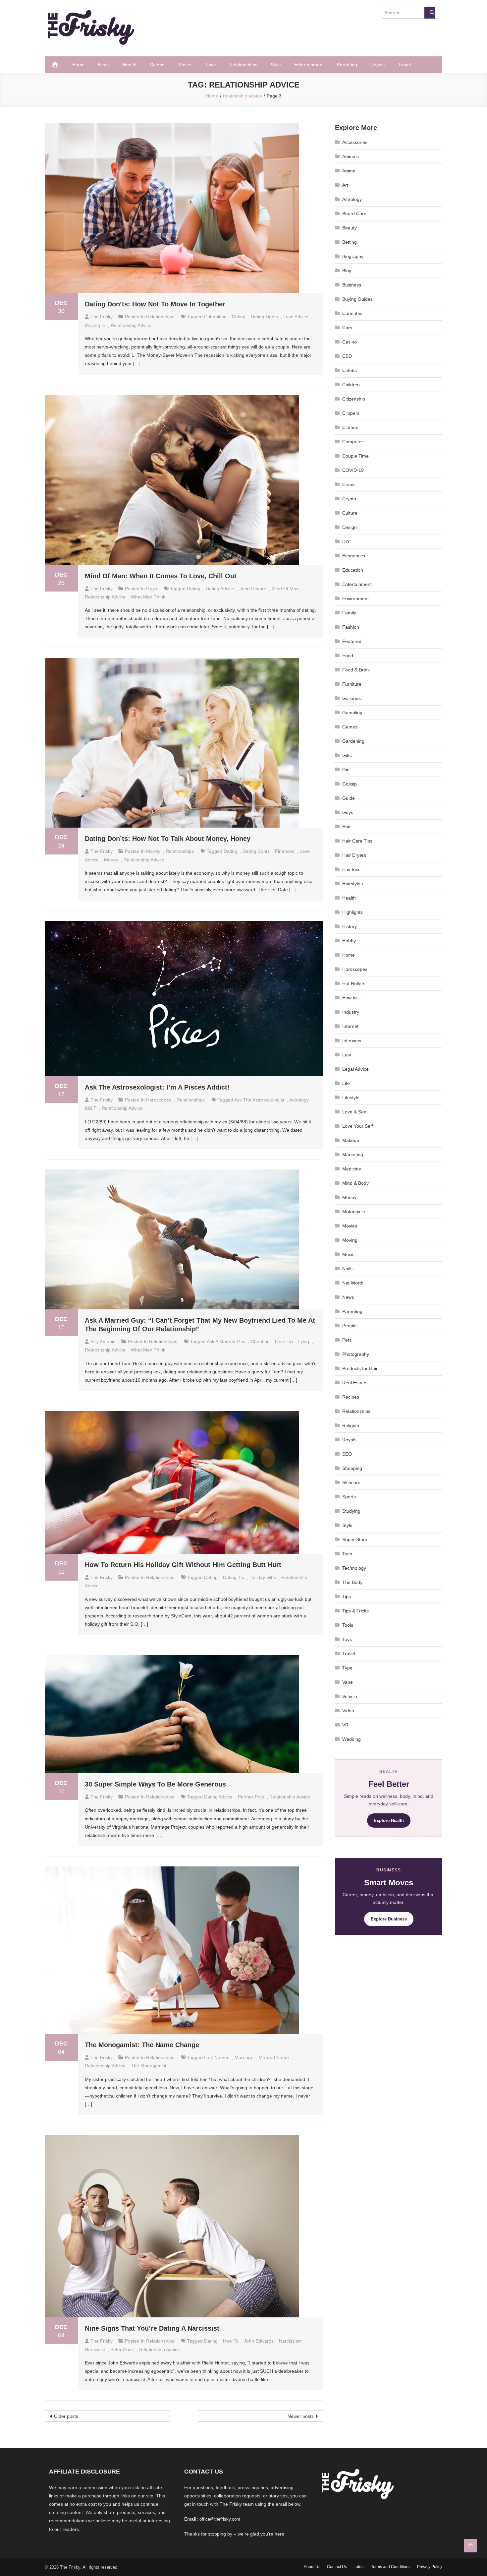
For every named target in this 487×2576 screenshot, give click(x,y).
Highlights (352, 912)
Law (347, 1055)
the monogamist (149, 2066)
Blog (347, 271)
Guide (349, 798)
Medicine (352, 1169)
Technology (354, 1568)
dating (239, 317)
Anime (349, 171)
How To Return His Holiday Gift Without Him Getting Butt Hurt (183, 1565)
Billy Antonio (103, 1342)
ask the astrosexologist (259, 1100)
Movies (185, 65)
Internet (350, 1026)
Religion (351, 1425)
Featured (352, 641)
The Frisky (102, 317)
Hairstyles (352, 884)
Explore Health (389, 1821)
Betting (350, 242)
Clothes (350, 427)
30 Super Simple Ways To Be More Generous (155, 1784)
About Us (312, 2567)
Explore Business (389, 1919)
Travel (404, 65)
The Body (352, 1582)
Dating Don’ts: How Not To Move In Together (155, 304)
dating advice (220, 589)
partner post (251, 1797)
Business (352, 285)
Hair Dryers (354, 855)
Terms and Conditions (391, 2567)
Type (347, 1668)
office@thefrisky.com (220, 2519)
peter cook (122, 2350)
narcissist (95, 2350)
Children (351, 385)
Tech (347, 1554)
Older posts (66, 2416)
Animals (351, 157)
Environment (355, 598)
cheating (260, 1342)
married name (274, 2057)
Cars (347, 328)
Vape (348, 1682)
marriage (244, 2057)
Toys (347, 1639)
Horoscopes (159, 1100)
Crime (349, 484)
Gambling (352, 713)
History (350, 926)
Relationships (243, 65)
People (350, 1326)
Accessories (355, 142)
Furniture (352, 684)
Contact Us (337, 2567)
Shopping (352, 1468)
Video (348, 1711)
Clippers (351, 413)
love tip (284, 1342)
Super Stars (355, 1539)
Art (345, 185)
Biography (353, 256)
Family (349, 613)
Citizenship (354, 399)
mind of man (285, 589)
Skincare (351, 1482)
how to (231, 2341)
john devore (253, 589)
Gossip (350, 784)
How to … (352, 998)
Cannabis (352, 313)
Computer (353, 442)
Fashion (351, 627)
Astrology (352, 199)
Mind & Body (355, 1183)
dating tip (234, 1577)
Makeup (351, 1140)
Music (348, 1254)
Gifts (347, 755)
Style (276, 65)
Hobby (349, 941)
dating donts (264, 317)
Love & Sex (354, 1112)
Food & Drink (356, 670)
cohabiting (215, 317)
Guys (152, 589)
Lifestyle (351, 1098)
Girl (346, 770)
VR (345, 1725)
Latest (359, 2567)
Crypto (349, 499)
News (104, 65)
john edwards (259, 2341)
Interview (352, 1040)
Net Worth (353, 1283)
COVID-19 (353, 470)
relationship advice (131, 325)
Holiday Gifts (263, 1577)
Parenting (347, 65)
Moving (350, 1240)
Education (353, 570)
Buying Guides (357, 299)
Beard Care (354, 214)
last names (217, 2057)
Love (211, 65)
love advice (296, 317)
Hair (347, 827)
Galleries (352, 698)
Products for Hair (360, 1368)
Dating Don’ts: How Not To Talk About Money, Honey (168, 839)
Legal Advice (355, 1069)
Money (153, 851)
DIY (346, 541)
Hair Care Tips (357, 841)
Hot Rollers (354, 983)
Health (130, 65)
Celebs (157, 65)
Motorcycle (354, 1212)
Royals (378, 65)
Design (350, 527)
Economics (354, 556)
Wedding (352, 1739)
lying (304, 1342)
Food (348, 656)
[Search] (430, 13)
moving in (95, 325)
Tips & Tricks (355, 1611)
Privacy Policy (430, 2567)
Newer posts (301, 2416)
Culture (350, 513)
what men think (148, 597)
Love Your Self (357, 1126)
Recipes (351, 1397)
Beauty (350, 228)
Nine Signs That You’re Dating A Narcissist (152, 2328)
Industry (351, 1012)
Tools (348, 1625)
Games (350, 727)
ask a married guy (226, 1342)
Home (79, 65)
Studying (351, 1511)
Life (346, 1083)
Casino (350, 342)
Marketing (353, 1155)
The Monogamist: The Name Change (142, 2045)
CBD (347, 356)
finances (285, 851)
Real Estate (354, 1383)
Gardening (353, 741)
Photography (356, 1354)
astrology (299, 1100)
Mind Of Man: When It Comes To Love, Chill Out (161, 576)
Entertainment (309, 65)
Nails (347, 1269)
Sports (349, 1497)
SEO (347, 1454)
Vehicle (350, 1696)
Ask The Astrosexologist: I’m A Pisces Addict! (157, 1087)
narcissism (290, 2341)
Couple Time (355, 456)
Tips (347, 1597)
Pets (347, 1340)
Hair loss (351, 869)
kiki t (91, 1108)
